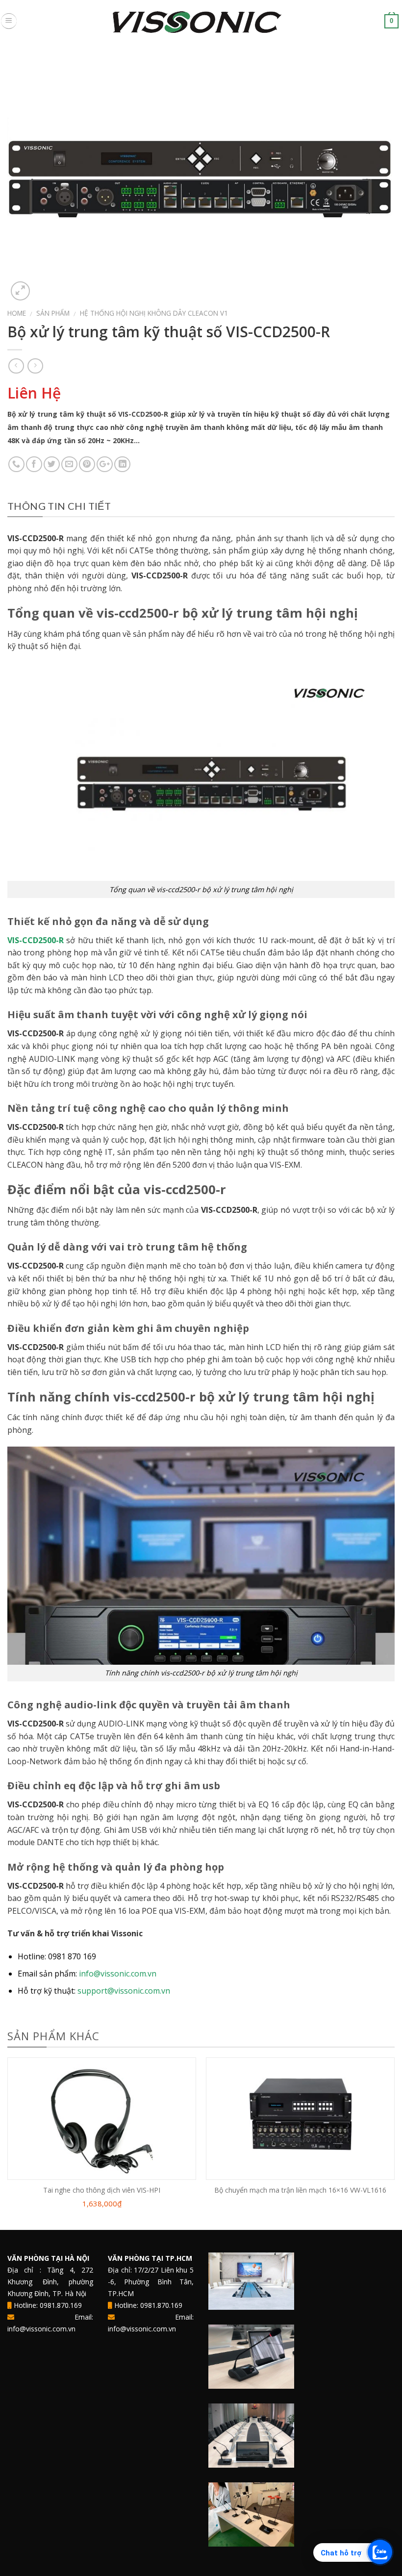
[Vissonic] (201, 21)
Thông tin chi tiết (59, 506)
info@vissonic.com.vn (118, 1974)
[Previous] (8, 2143)
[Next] (394, 2143)
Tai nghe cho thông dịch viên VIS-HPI (102, 2190)
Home (17, 313)
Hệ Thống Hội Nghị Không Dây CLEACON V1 (154, 313)
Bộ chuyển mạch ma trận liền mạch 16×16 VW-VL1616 (300, 2190)
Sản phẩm (53, 313)
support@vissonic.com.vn (124, 1991)
